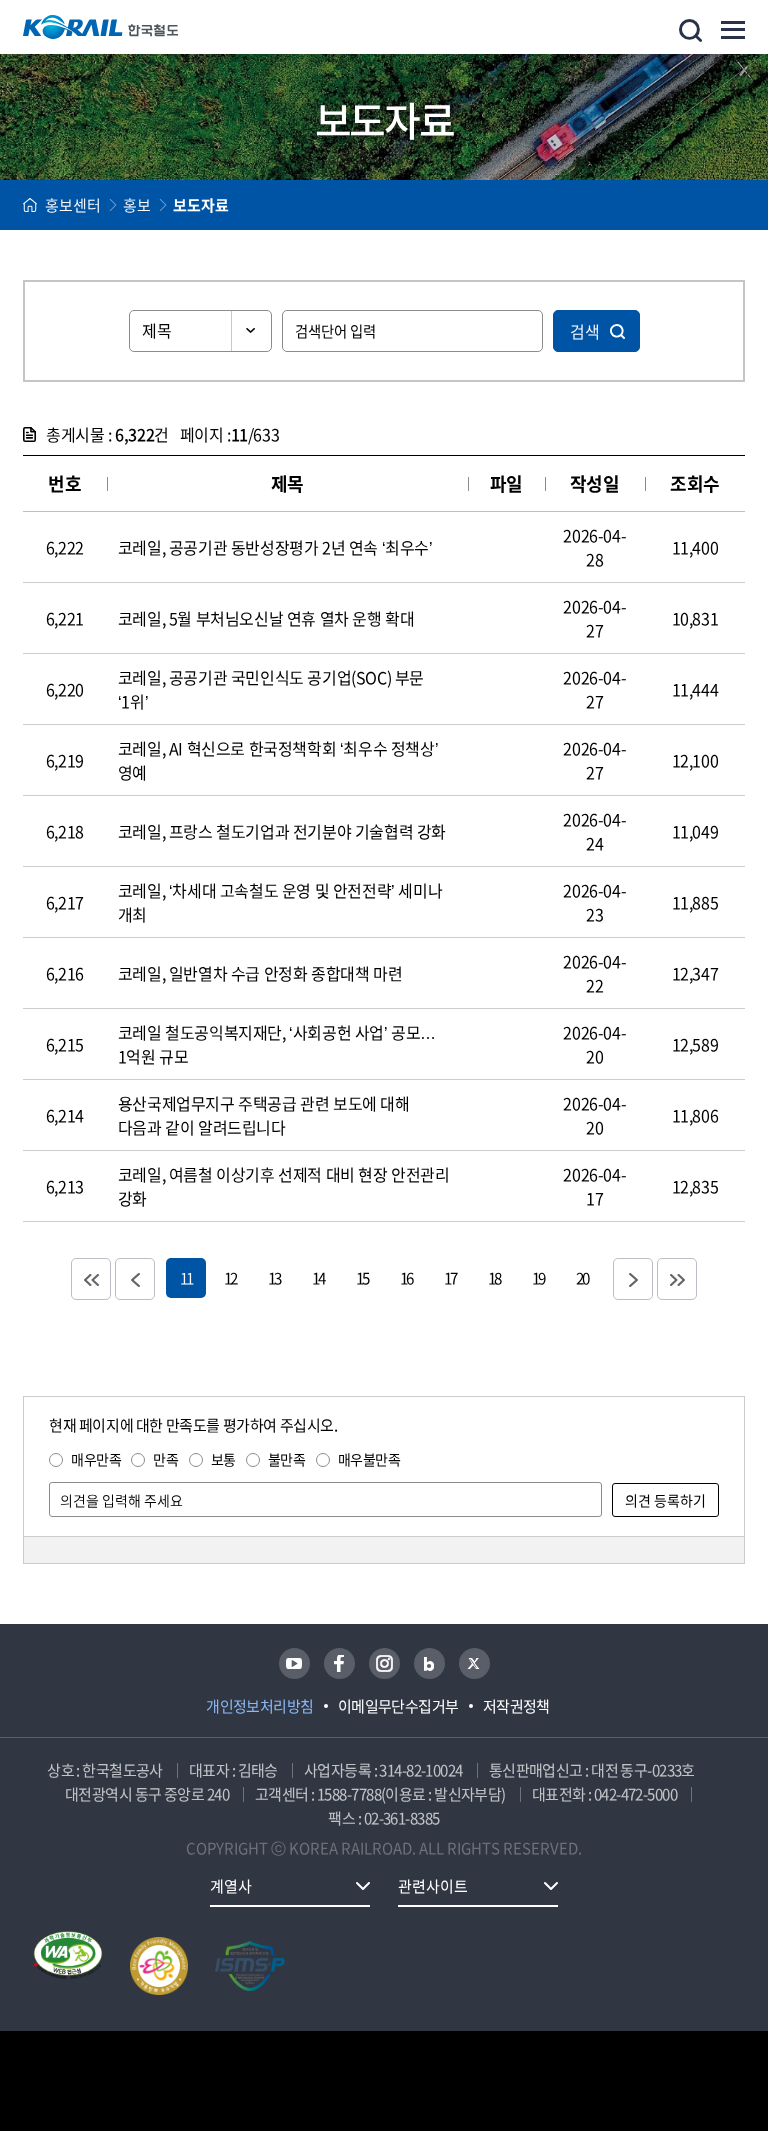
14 (318, 1277)
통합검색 (690, 30)
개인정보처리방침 (260, 1706)
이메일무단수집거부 (398, 1706)
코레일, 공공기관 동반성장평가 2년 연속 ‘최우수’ (275, 547)
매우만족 (96, 1459)
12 (230, 1277)
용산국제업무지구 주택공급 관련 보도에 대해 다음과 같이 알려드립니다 (264, 1115)
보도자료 (201, 205)
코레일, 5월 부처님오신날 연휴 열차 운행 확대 (266, 618)
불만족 (287, 1459)
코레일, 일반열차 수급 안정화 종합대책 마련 (260, 973)
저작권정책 (516, 1706)
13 (274, 1277)
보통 (223, 1459)
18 (494, 1277)
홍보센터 (73, 205)
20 (582, 1277)
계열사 (231, 1886)
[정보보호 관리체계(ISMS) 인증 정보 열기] (250, 1966)
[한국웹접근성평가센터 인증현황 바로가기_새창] (68, 1966)
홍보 (137, 205)
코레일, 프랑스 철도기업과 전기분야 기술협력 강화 (282, 831)
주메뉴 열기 (733, 30)
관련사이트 (433, 1886)
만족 (165, 1459)
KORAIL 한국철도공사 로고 (101, 27)
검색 (585, 331)
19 (538, 1277)
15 (362, 1277)
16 (406, 1277)
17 (450, 1277)
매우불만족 (369, 1459)
